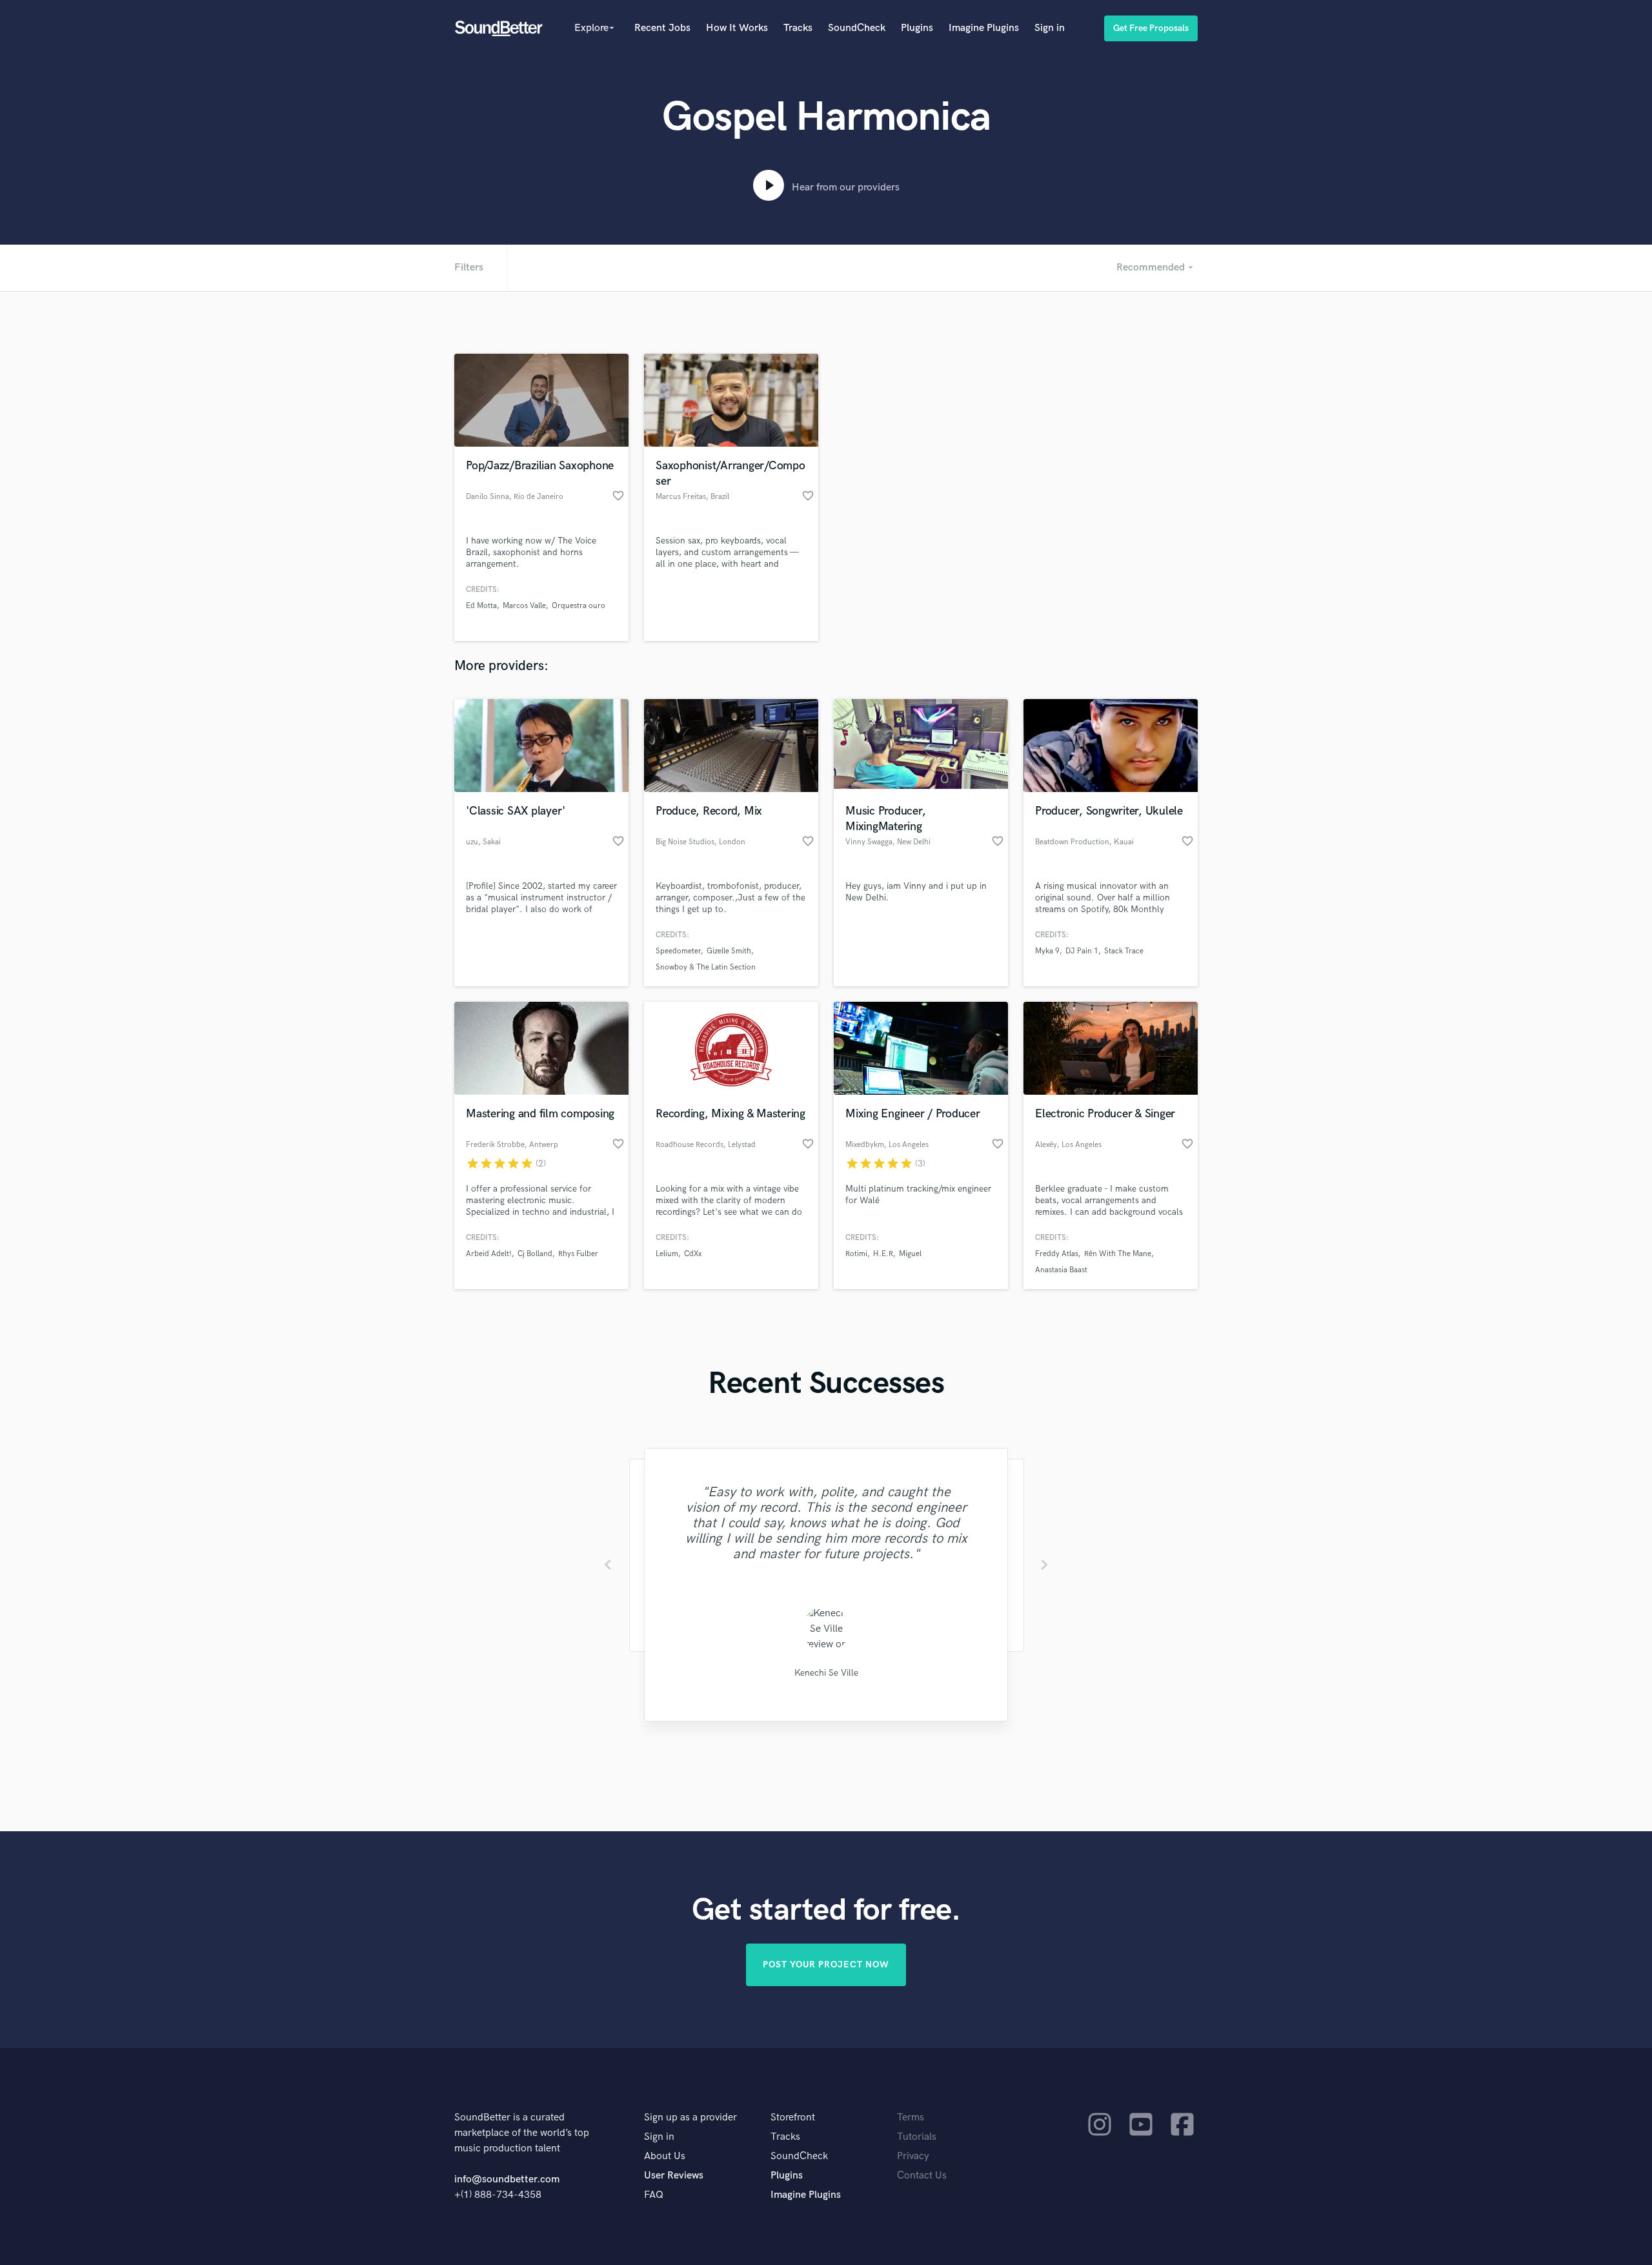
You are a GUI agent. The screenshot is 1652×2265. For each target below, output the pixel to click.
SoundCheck (857, 28)
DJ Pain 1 (1082, 951)
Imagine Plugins (984, 28)
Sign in (1050, 28)
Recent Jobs (662, 28)
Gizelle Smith (729, 951)
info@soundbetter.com (507, 2179)
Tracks (798, 28)
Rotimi (856, 1254)
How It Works (737, 28)
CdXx (693, 1254)
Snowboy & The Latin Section (706, 967)
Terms (911, 2118)
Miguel (910, 1254)
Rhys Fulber (578, 1254)
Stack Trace (1124, 951)
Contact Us (922, 2176)
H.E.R (883, 1254)
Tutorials (917, 2137)
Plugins (917, 28)
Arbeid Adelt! (489, 1254)
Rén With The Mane (1118, 1254)
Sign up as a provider (690, 2118)
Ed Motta (481, 606)
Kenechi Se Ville (826, 1673)
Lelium (667, 1254)
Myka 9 (1047, 951)
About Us (665, 2156)
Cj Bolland (535, 1254)
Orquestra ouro (579, 606)
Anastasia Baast (1061, 1270)
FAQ (654, 2195)
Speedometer (678, 951)
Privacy (913, 2156)
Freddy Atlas (1057, 1254)
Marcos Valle (524, 606)
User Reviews (674, 2176)
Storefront (793, 2118)
